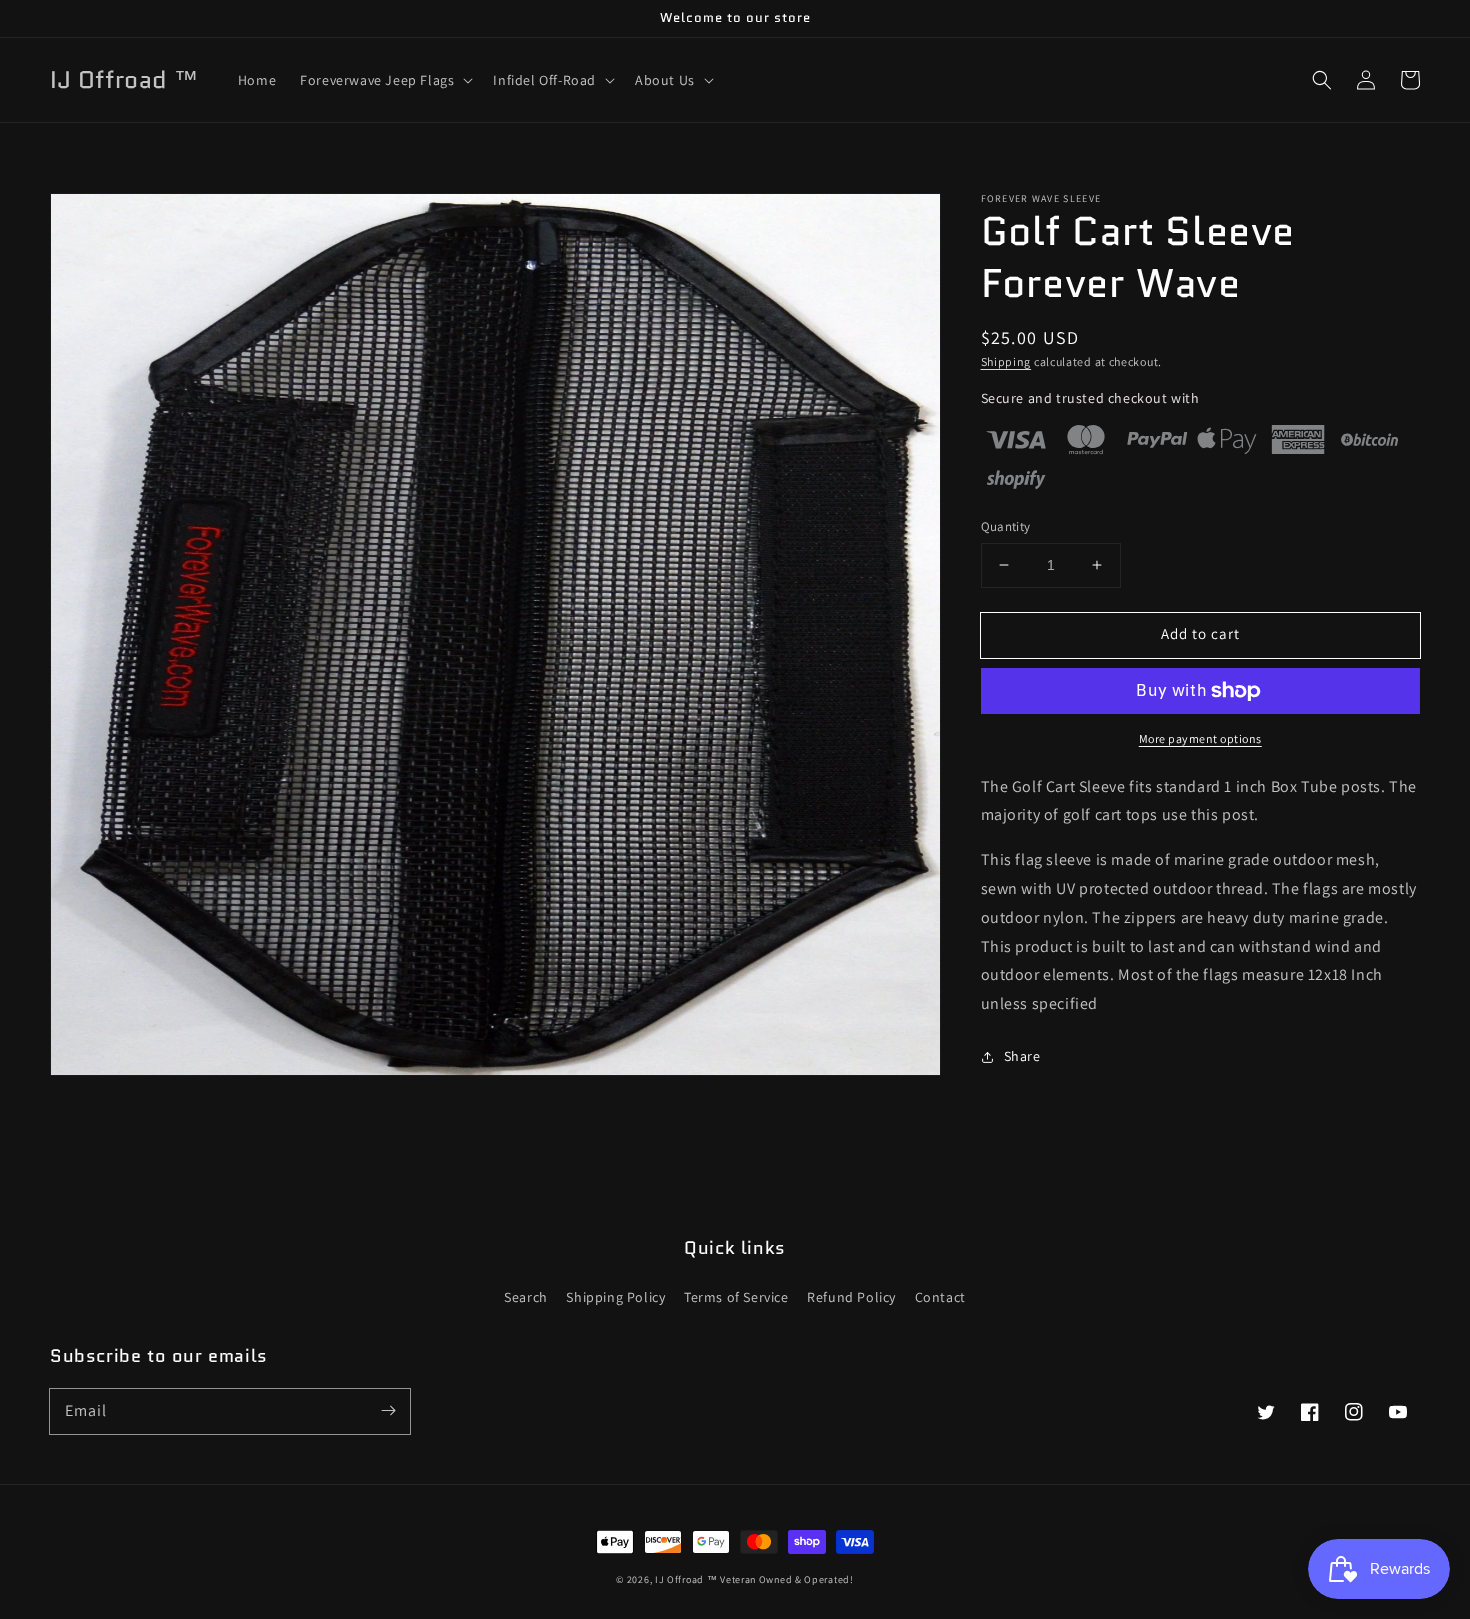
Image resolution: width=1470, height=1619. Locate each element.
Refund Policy (851, 1297)
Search (526, 1297)
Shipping (1006, 361)
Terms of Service (736, 1297)
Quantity (1006, 526)
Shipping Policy (615, 1297)
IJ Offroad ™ (686, 1579)
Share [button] (1022, 1056)
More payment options (1200, 738)
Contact (940, 1297)
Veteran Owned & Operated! (787, 1579)
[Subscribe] (388, 1411)
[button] (384, 80)
